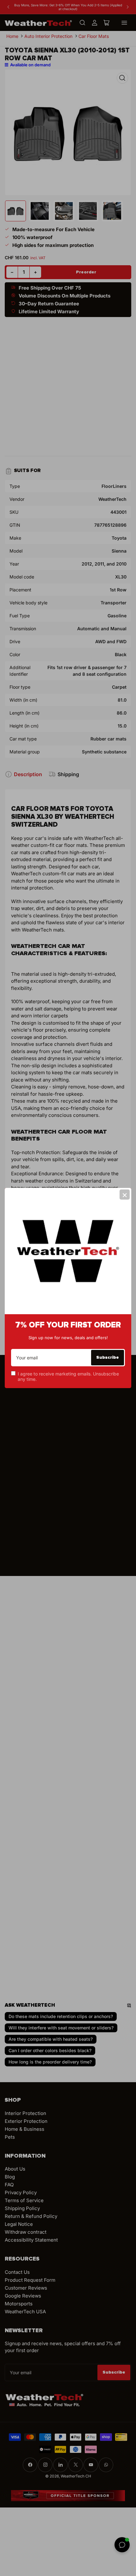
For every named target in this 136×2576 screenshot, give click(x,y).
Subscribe (108, 1357)
